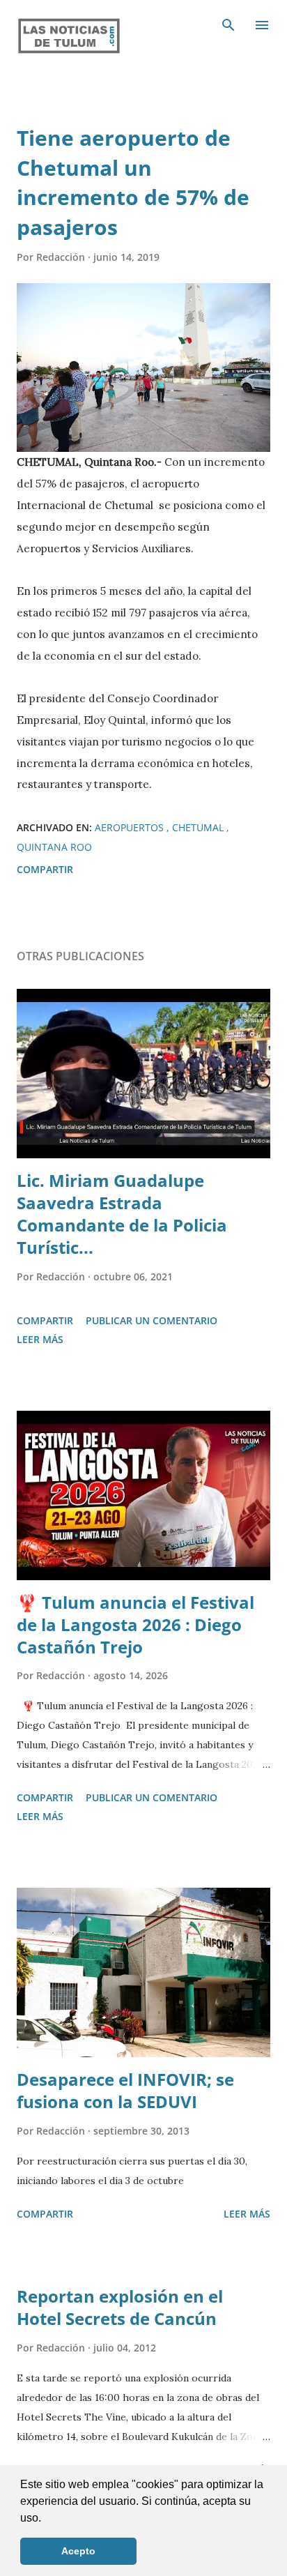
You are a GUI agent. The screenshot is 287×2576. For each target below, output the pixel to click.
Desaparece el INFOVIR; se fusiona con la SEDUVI (125, 2090)
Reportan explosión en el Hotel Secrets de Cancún (120, 2307)
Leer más (40, 1339)
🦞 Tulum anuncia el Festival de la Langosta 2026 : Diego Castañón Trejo (135, 1624)
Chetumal (199, 827)
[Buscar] (228, 25)
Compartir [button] (45, 869)
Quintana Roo (54, 847)
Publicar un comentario (152, 1320)
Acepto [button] (78, 2551)
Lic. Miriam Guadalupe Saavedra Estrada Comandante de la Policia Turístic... (122, 1214)
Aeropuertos (131, 827)
